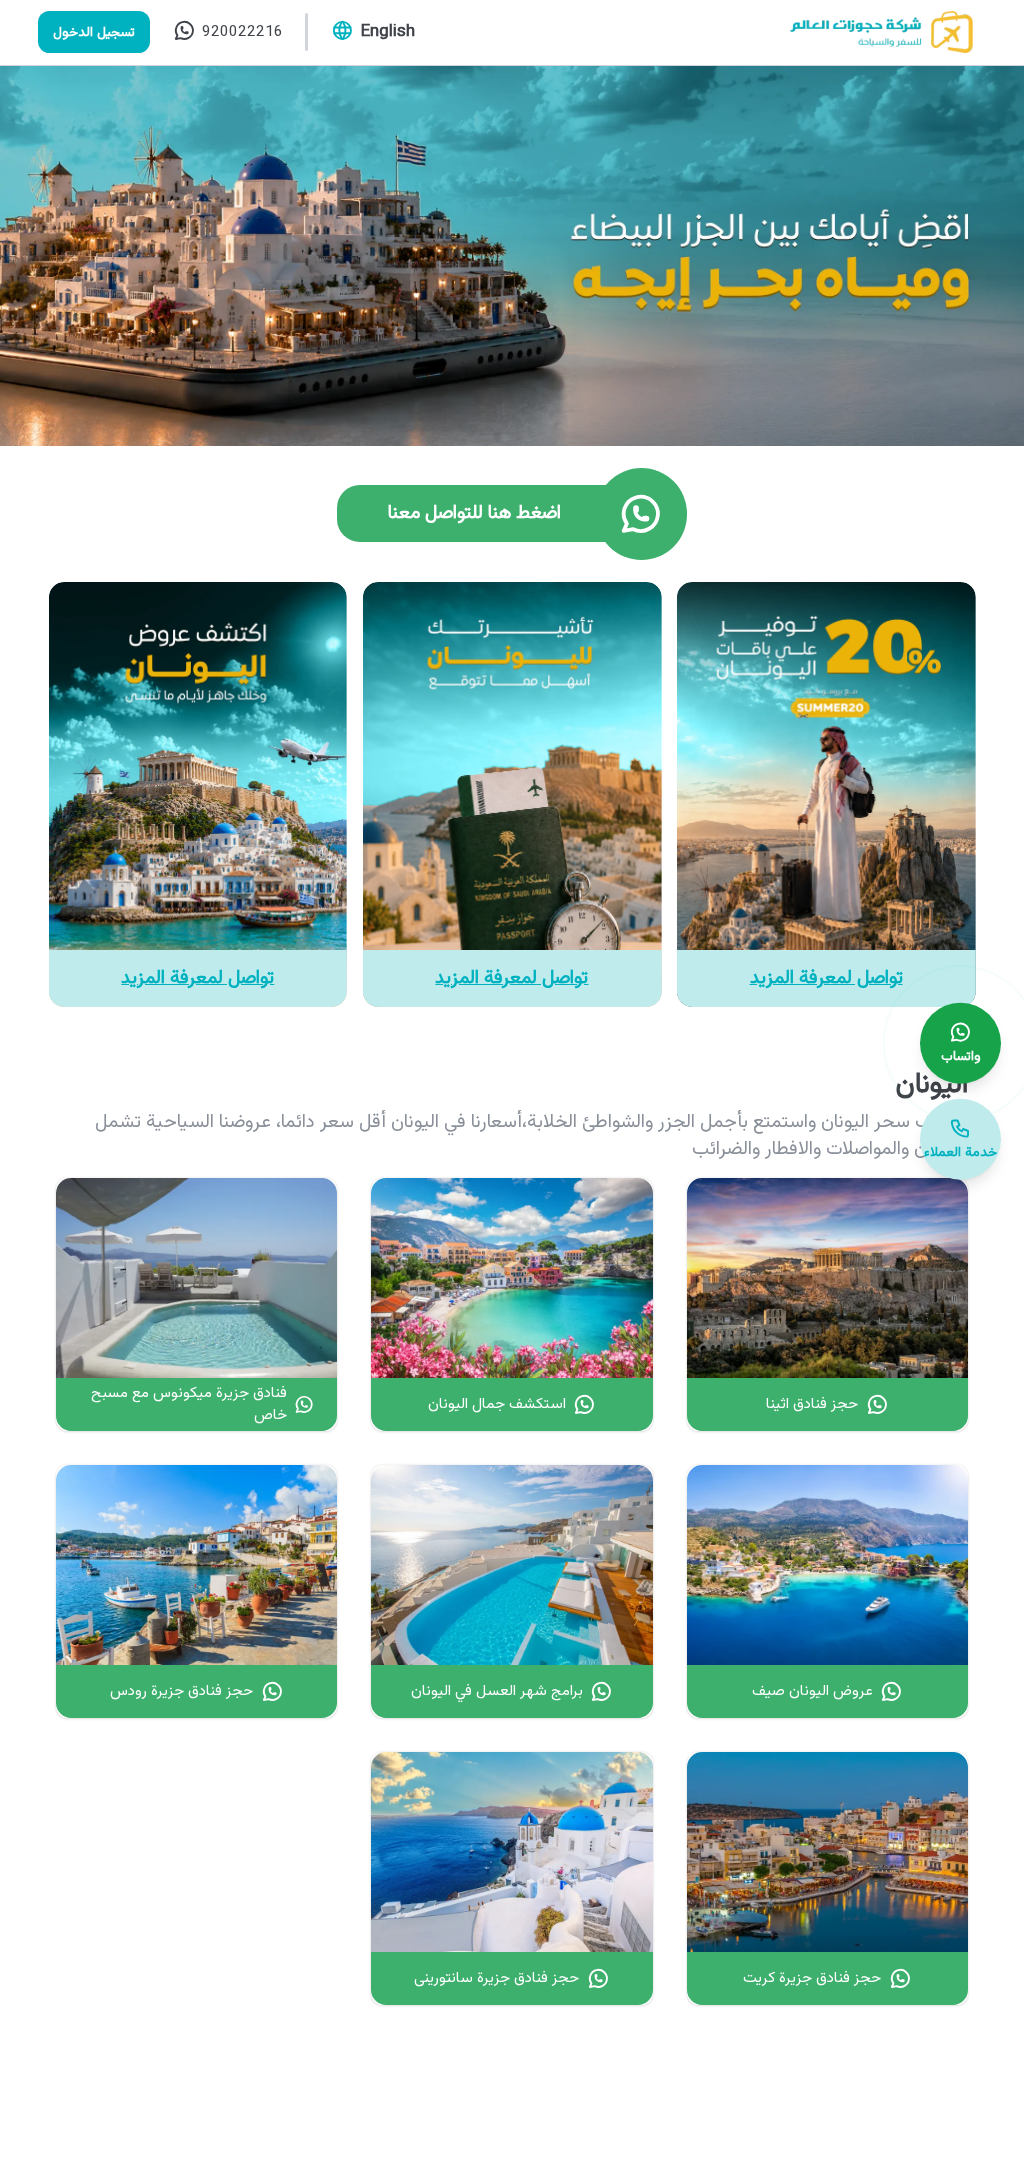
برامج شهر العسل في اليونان (497, 1691)
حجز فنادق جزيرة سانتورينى (496, 1978)
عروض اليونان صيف (812, 1691)
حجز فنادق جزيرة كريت (812, 1978)
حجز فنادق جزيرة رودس (181, 1691)
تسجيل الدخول (94, 32)
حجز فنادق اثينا (812, 1404)
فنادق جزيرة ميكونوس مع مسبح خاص (189, 1404)
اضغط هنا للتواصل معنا (474, 513)
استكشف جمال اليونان (497, 1404)
